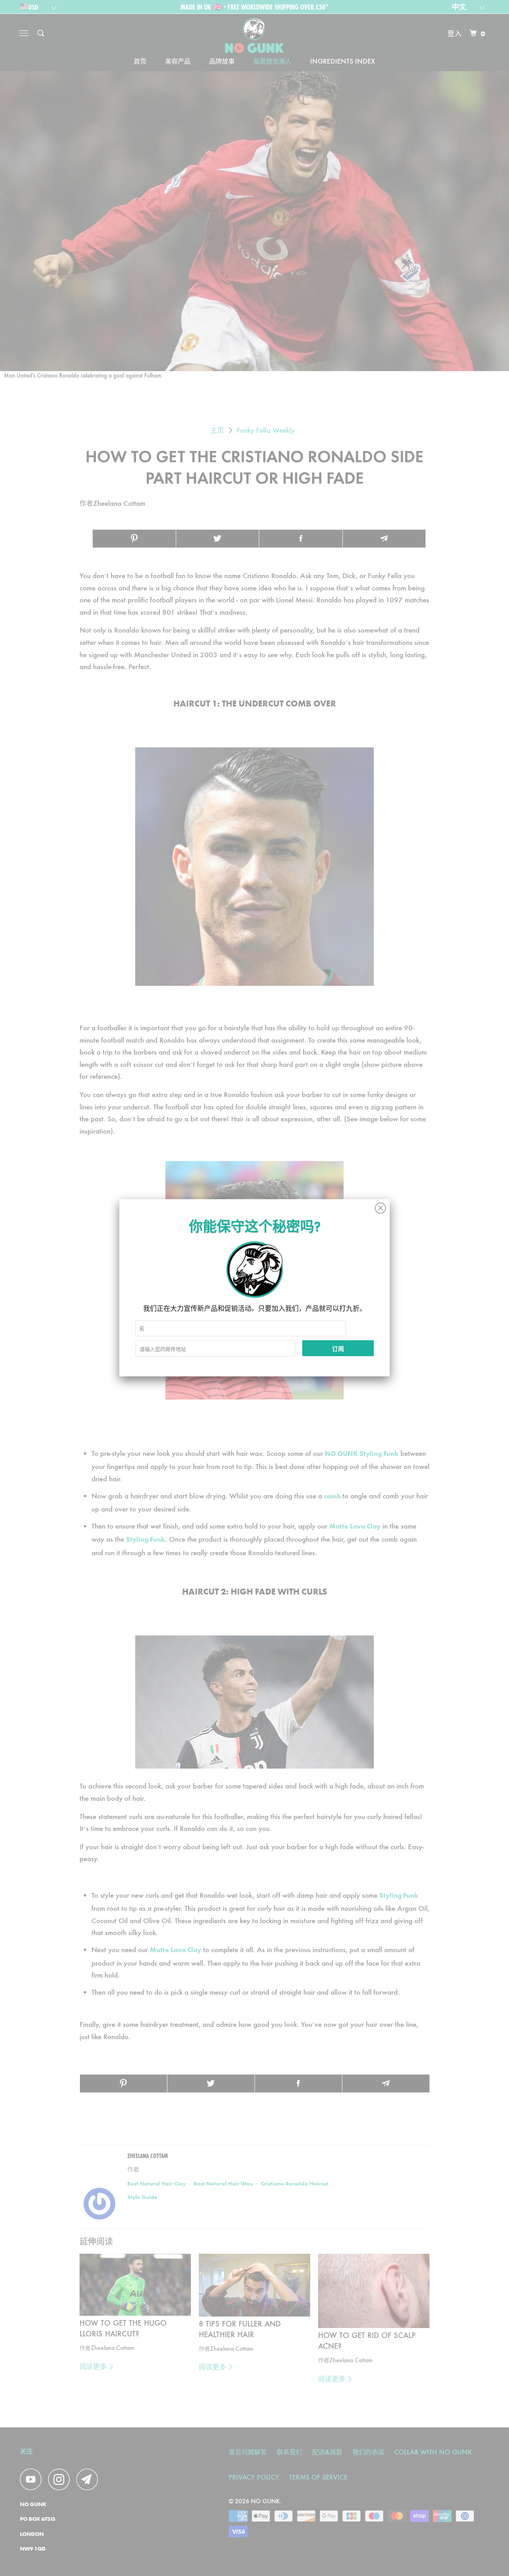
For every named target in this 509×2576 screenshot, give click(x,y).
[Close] (380, 1206)
